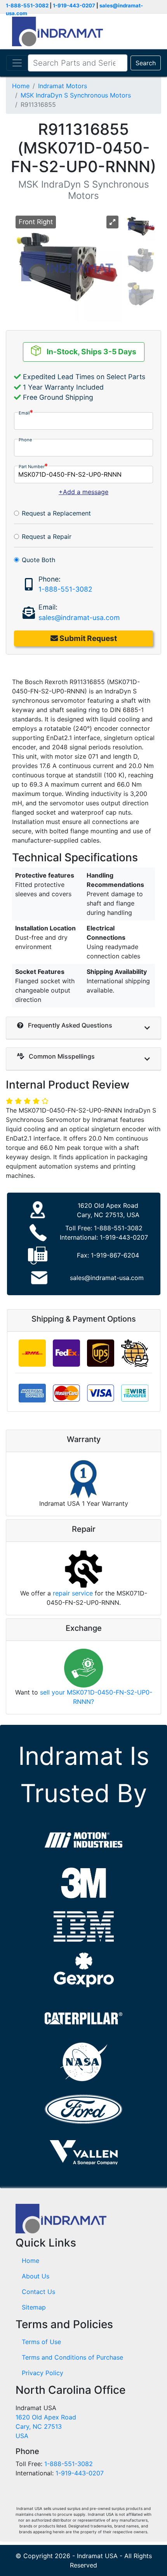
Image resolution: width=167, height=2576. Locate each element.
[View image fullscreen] (112, 222)
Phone (25, 440)
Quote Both (38, 560)
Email (24, 413)
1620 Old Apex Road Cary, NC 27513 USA (46, 2426)
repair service (73, 1593)
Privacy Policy (43, 2373)
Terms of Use (41, 2342)
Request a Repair (47, 536)
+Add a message (83, 492)
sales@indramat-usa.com (79, 617)
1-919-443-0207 (74, 5)
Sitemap (34, 2307)
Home (21, 86)
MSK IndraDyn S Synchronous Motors (76, 95)
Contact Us (38, 2292)
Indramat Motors (63, 86)
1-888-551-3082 (27, 5)
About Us (36, 2276)
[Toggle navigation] (17, 63)
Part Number (32, 467)
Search (146, 63)
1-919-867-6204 (115, 1255)
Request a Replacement (56, 513)
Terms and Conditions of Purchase (72, 2357)
